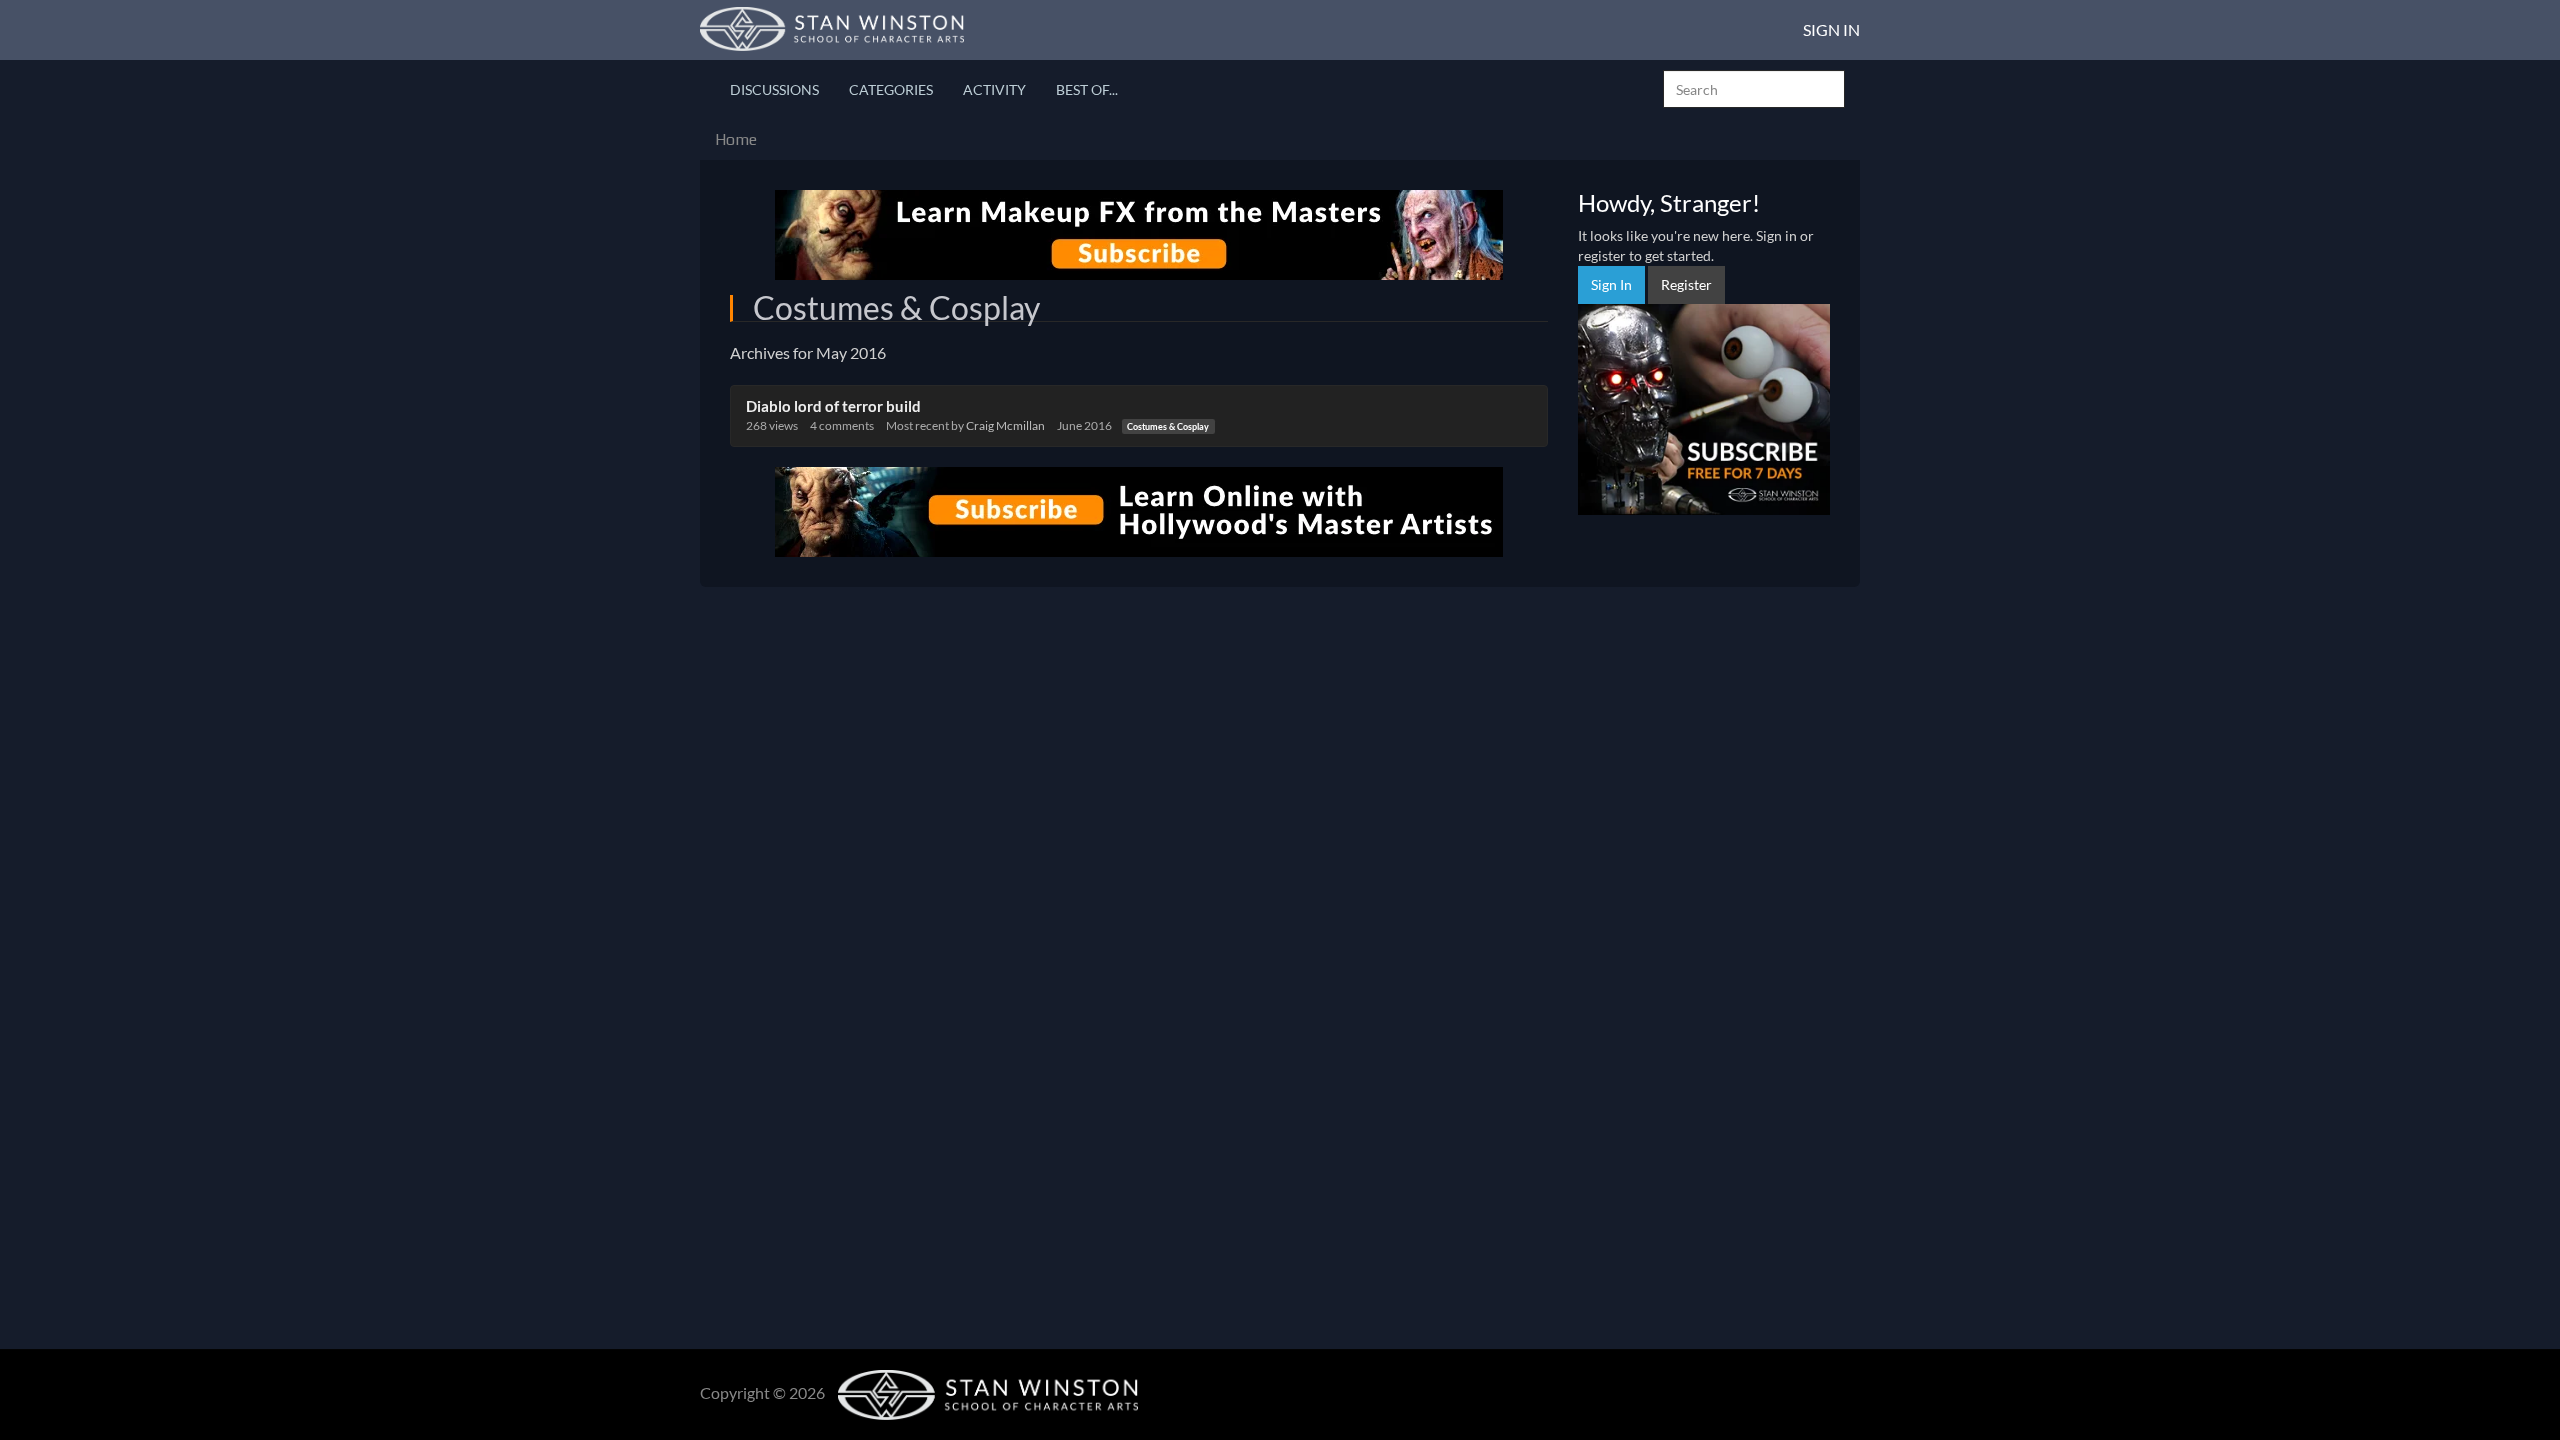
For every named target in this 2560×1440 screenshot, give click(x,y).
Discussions (774, 89)
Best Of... (1087, 89)
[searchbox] (1754, 89)
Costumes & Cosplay (1168, 426)
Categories (891, 89)
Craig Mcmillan (1005, 425)
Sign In (1831, 29)
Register (1686, 284)
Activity (994, 89)
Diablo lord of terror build (833, 406)
